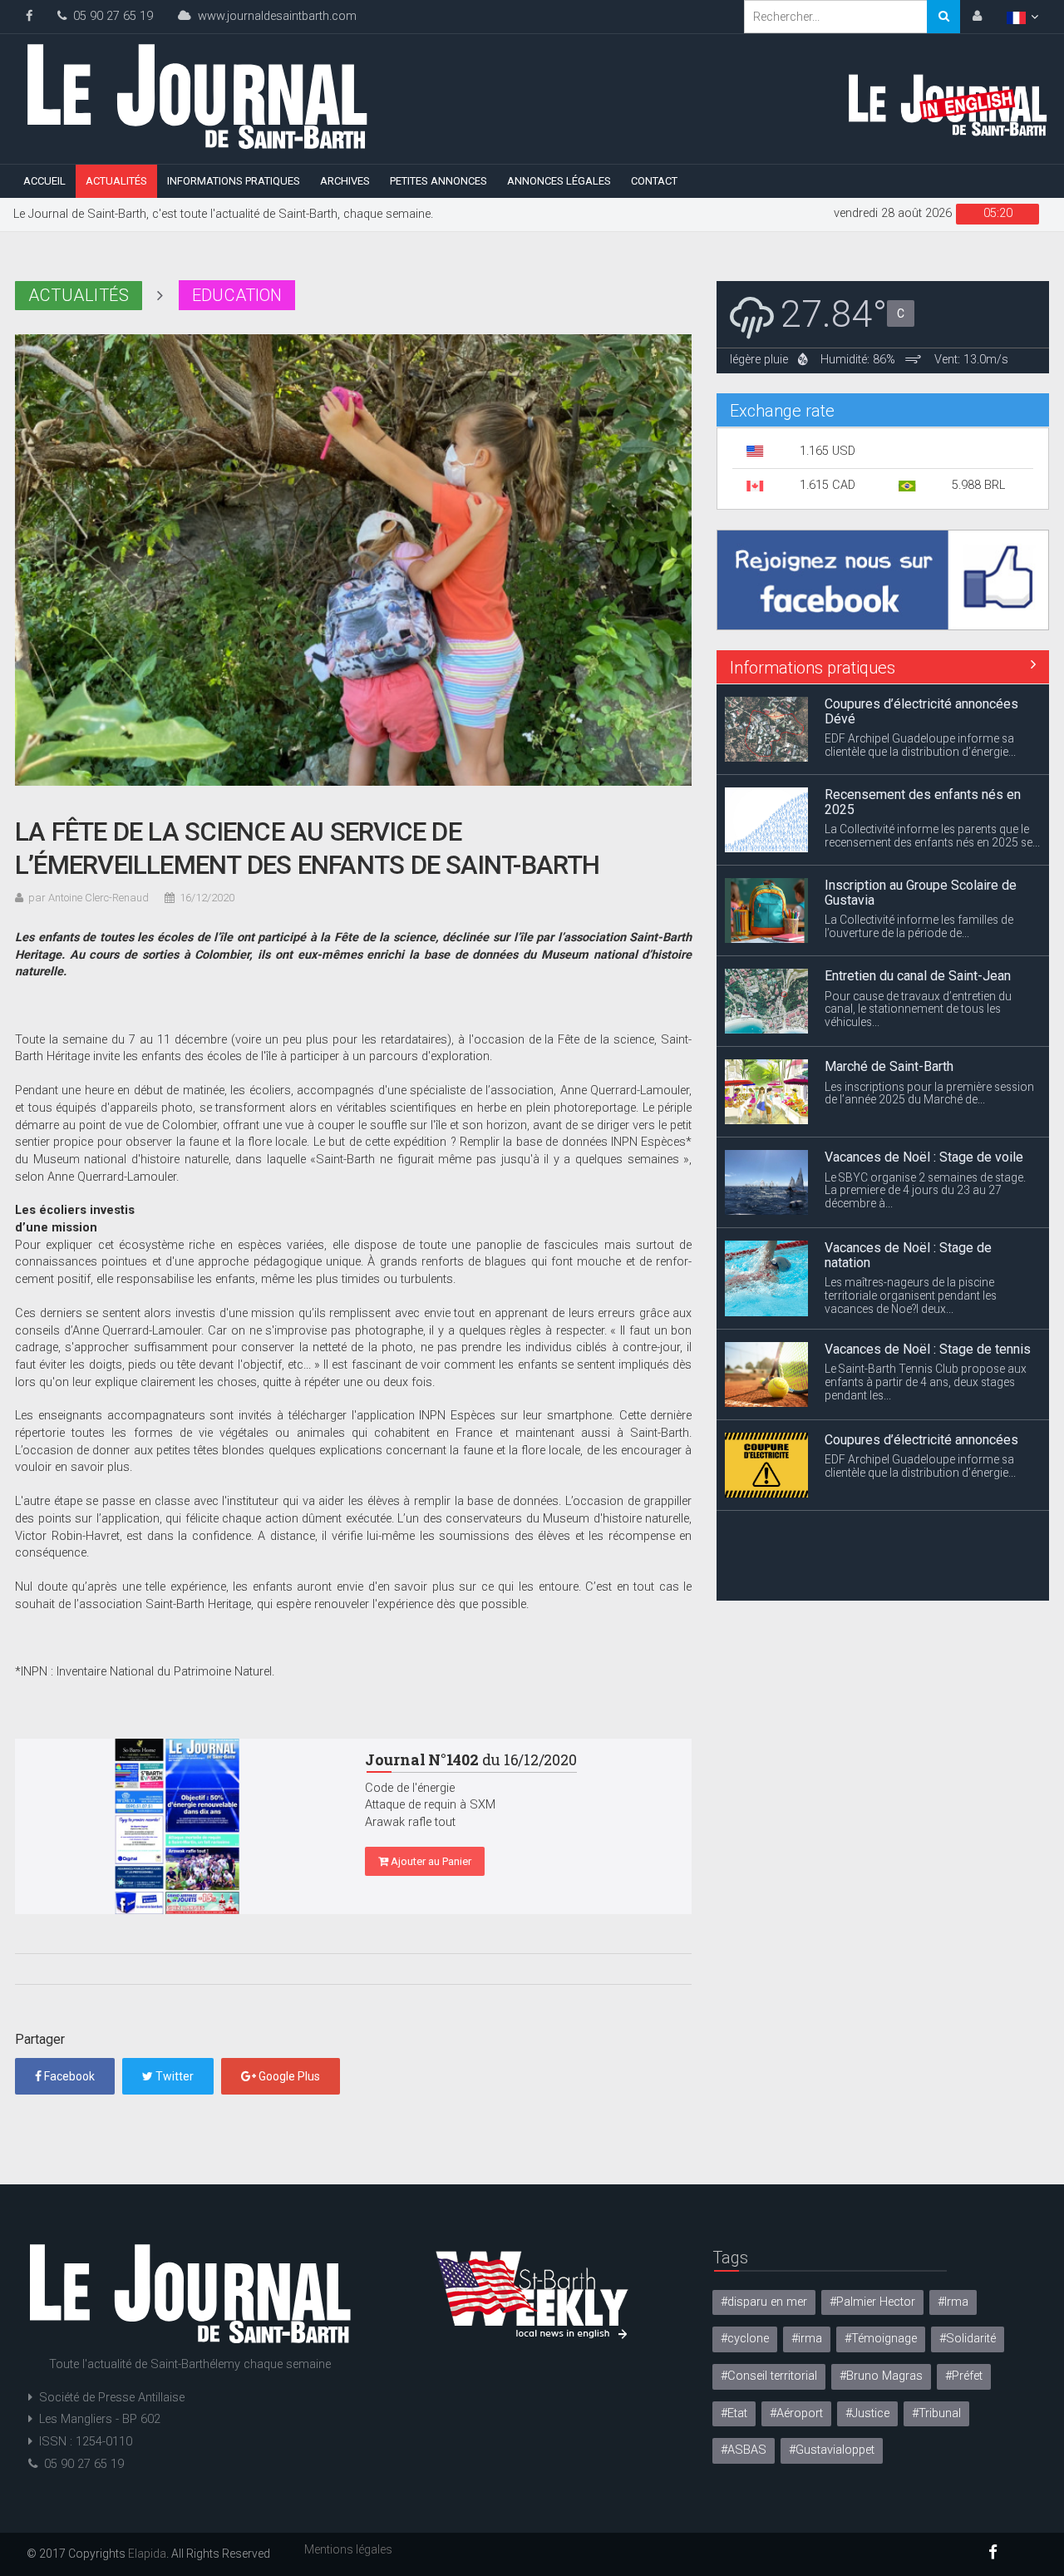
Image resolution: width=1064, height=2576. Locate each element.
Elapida (147, 2554)
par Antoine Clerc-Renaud (89, 898)
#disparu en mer (764, 2302)
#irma (807, 2339)
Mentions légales (348, 2549)
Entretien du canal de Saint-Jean (918, 976)
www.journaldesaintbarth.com (274, 16)
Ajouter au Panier (430, 1861)
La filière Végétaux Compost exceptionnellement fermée (907, 1537)
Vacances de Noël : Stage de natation (908, 1255)
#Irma (953, 2302)
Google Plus (288, 2076)
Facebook (68, 2076)
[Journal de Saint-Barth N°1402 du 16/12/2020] (177, 1826)
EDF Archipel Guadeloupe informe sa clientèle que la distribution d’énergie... (920, 745)
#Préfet (964, 2376)
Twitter (173, 2076)
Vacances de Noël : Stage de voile (924, 1157)
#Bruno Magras (881, 2376)
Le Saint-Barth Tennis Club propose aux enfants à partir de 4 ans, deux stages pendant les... (926, 1382)
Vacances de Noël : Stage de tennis (928, 1348)
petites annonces (438, 181)
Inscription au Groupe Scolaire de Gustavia (921, 893)
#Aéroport (796, 2413)
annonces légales (559, 181)
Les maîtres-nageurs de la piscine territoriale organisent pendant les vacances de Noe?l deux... (911, 1295)
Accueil (44, 181)
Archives (345, 181)
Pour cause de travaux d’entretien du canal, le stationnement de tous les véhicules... (918, 1009)
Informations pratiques (234, 181)
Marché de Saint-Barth (889, 1066)
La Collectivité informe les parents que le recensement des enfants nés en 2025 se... (932, 836)
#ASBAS (744, 2450)
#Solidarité (968, 2339)
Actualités (116, 181)
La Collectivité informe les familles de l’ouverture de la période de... (919, 926)
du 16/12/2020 (471, 1759)
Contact (654, 181)
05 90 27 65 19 (110, 16)
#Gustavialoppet (832, 2450)
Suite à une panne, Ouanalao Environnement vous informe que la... (921, 1572)
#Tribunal (936, 2413)
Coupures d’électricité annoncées (921, 1439)
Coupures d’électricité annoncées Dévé (921, 711)
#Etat (734, 2413)
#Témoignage (881, 2339)
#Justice (867, 2413)
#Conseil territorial (769, 2376)
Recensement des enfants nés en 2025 (923, 802)
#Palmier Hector (872, 2302)
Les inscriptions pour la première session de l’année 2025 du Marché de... (929, 1093)
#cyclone (745, 2339)
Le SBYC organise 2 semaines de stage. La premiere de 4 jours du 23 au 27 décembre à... (925, 1190)
